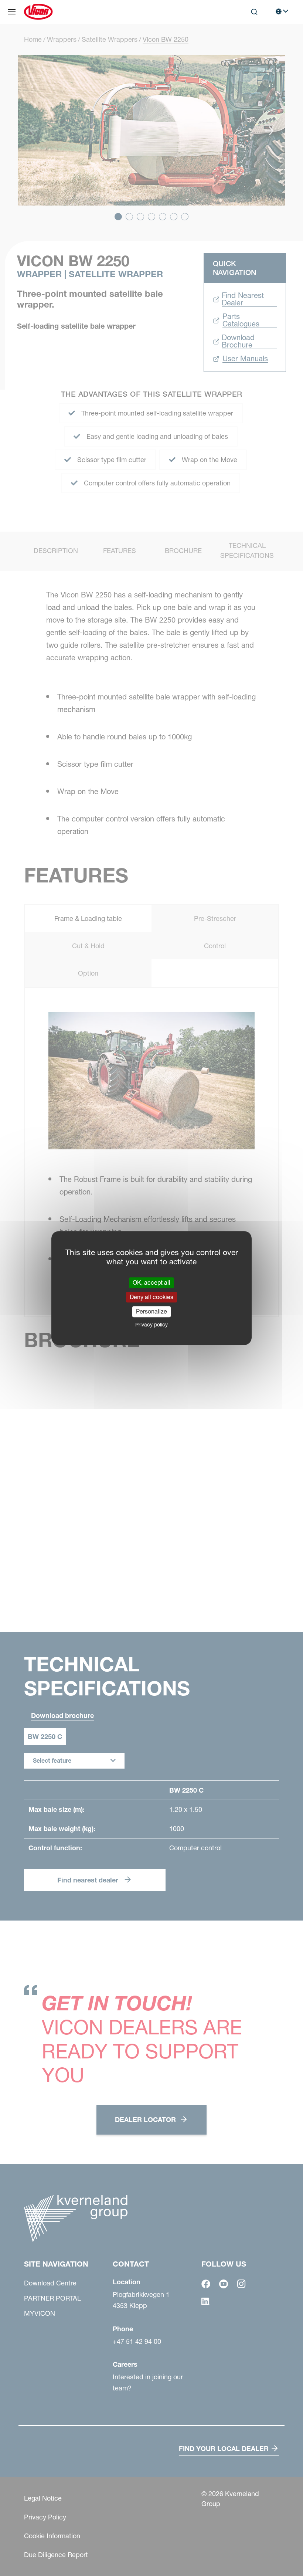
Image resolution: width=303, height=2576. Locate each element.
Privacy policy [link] (151, 1325)
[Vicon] (38, 12)
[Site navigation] (12, 12)
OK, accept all (151, 1282)
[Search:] (249, 42)
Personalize (151, 1312)
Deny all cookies (151, 1297)
